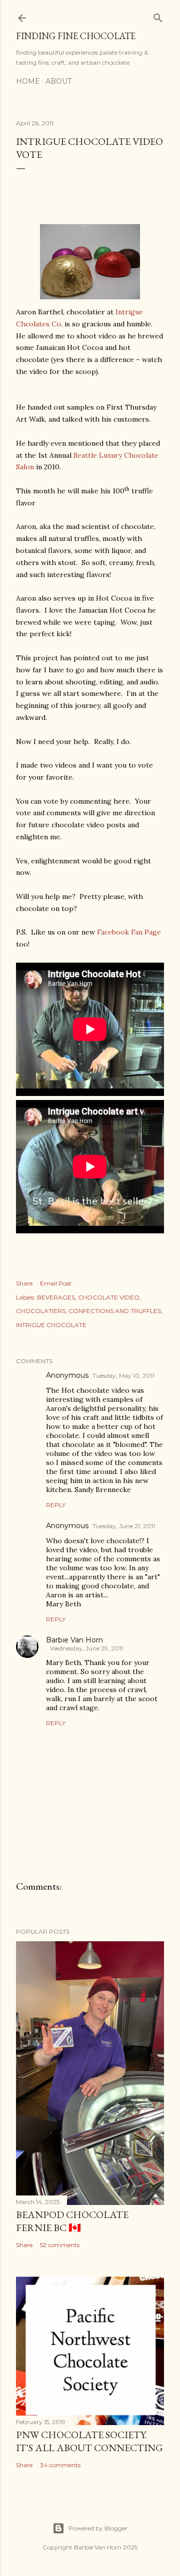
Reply (56, 1505)
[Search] (158, 16)
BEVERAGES (56, 1297)
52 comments (60, 2245)
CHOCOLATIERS (41, 1311)
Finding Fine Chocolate (76, 36)
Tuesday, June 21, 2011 (124, 1526)
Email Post (56, 1283)
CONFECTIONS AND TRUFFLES (115, 1311)
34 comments (60, 2465)
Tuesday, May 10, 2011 (123, 1375)
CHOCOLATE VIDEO (109, 1297)
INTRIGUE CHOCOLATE (51, 1325)
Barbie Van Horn (74, 1640)
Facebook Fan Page (129, 932)
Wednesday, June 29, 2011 (86, 1648)
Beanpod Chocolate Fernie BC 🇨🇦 (72, 2221)
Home (28, 81)
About (58, 81)
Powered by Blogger (98, 2528)
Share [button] (24, 1283)
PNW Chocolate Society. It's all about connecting (89, 2441)
